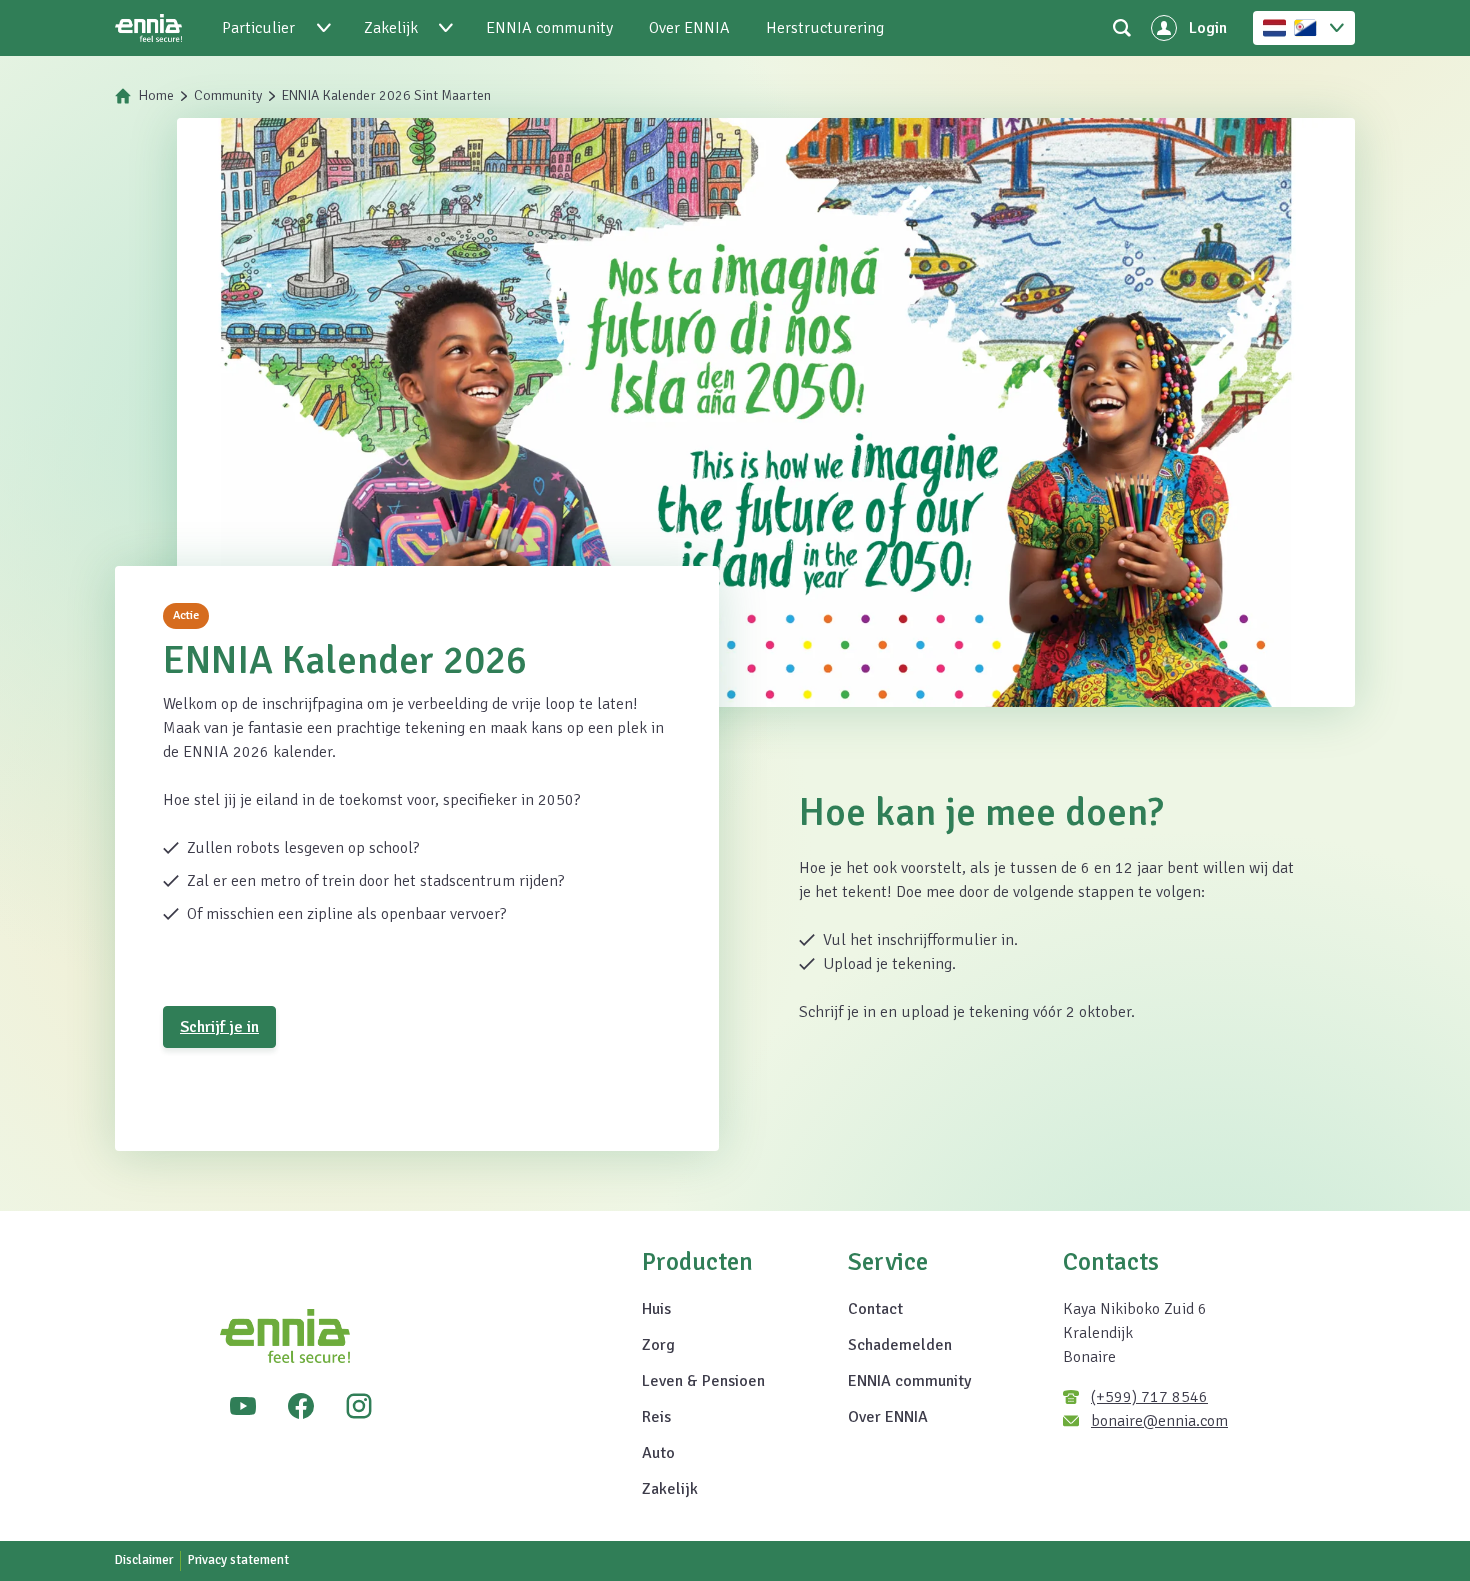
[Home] (148, 28)
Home (156, 95)
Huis (656, 1309)
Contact (875, 1309)
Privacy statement (238, 1560)
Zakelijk (670, 1489)
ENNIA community (909, 1381)
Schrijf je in (219, 1027)
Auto (658, 1453)
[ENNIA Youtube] (243, 1406)
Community (228, 95)
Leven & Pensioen (703, 1381)
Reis (656, 1417)
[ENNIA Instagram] (359, 1406)
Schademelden (900, 1345)
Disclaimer (144, 1560)
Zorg (658, 1345)
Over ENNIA (888, 1417)
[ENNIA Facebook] (301, 1406)
